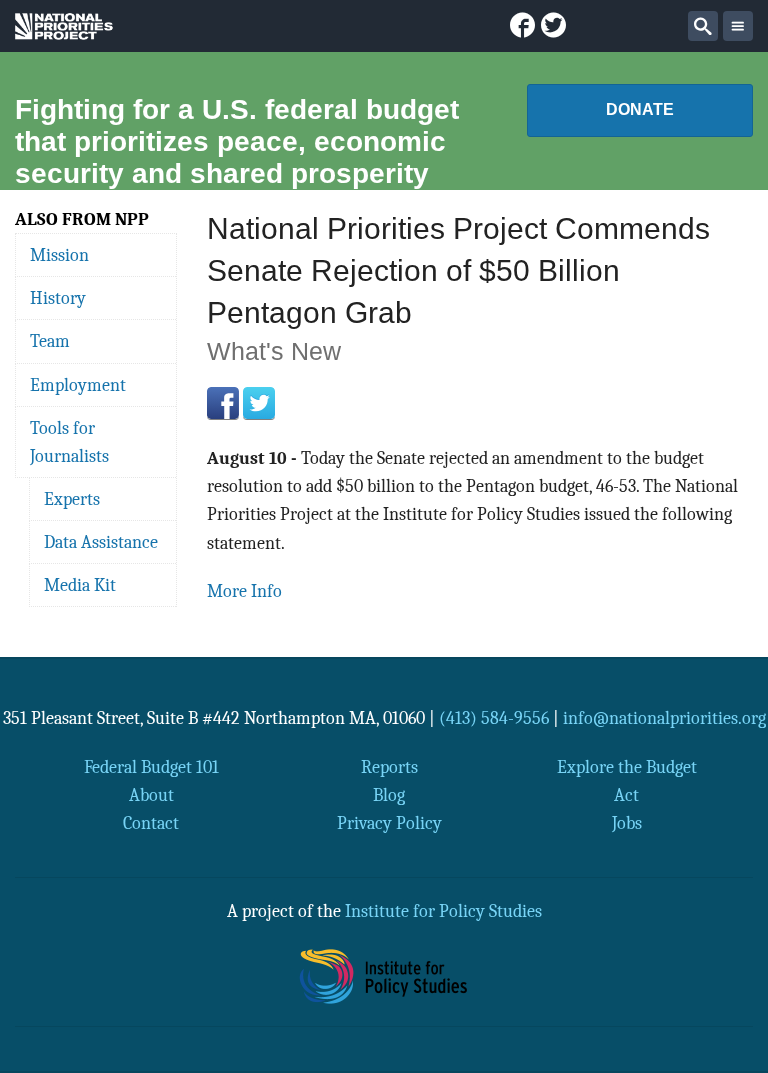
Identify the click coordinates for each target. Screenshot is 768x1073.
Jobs (627, 823)
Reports (389, 767)
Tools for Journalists (69, 442)
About (151, 795)
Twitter (259, 403)
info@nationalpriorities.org (664, 718)
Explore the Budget (627, 767)
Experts (72, 499)
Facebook (223, 403)
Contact (151, 823)
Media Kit (80, 585)
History (58, 298)
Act (626, 795)
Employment (78, 385)
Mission (59, 255)
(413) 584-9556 (494, 718)
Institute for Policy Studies (443, 911)
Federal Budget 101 (151, 767)
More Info (244, 591)
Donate (640, 109)
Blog (389, 795)
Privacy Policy (389, 823)
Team (50, 341)
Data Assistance (101, 542)
